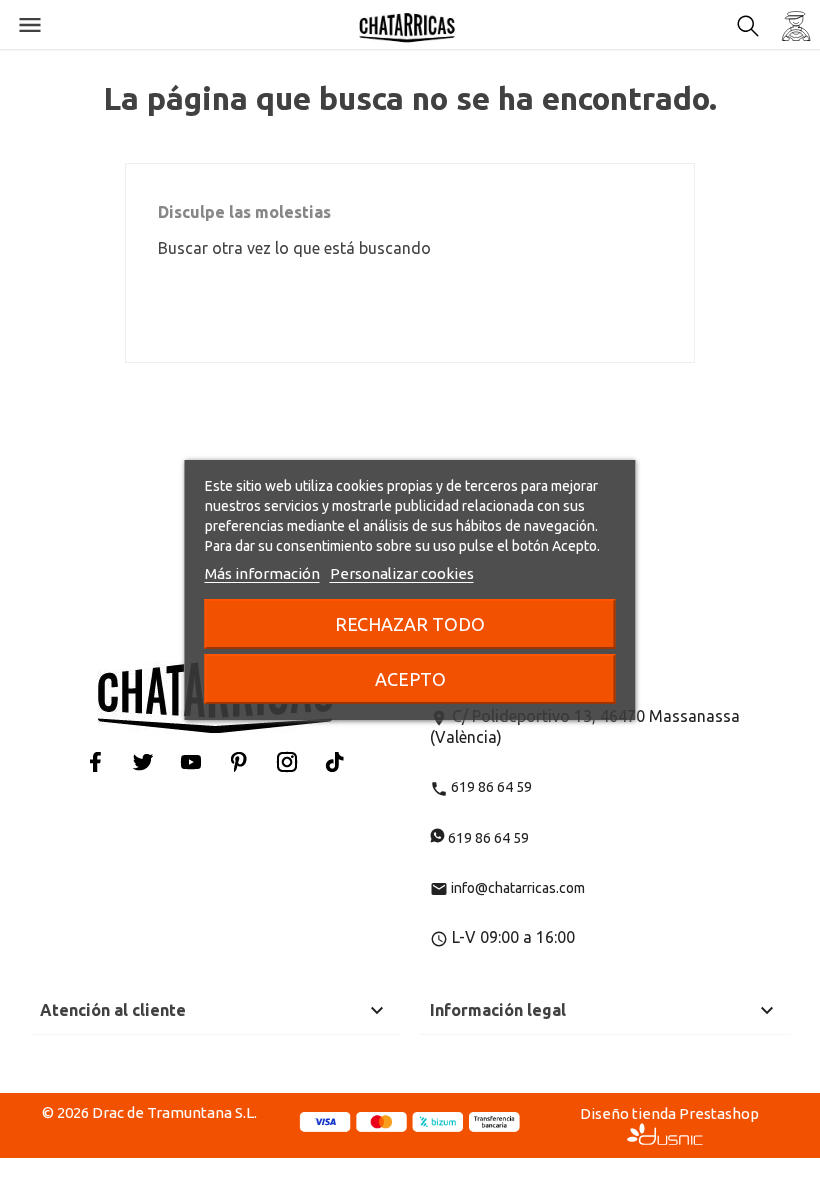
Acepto (410, 679)
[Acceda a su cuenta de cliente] (796, 25)
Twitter (143, 761)
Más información (262, 573)
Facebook (95, 761)
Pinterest (239, 761)
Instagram (287, 761)
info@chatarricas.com (507, 888)
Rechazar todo (410, 624)
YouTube (191, 761)
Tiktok (335, 761)
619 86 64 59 (481, 787)
